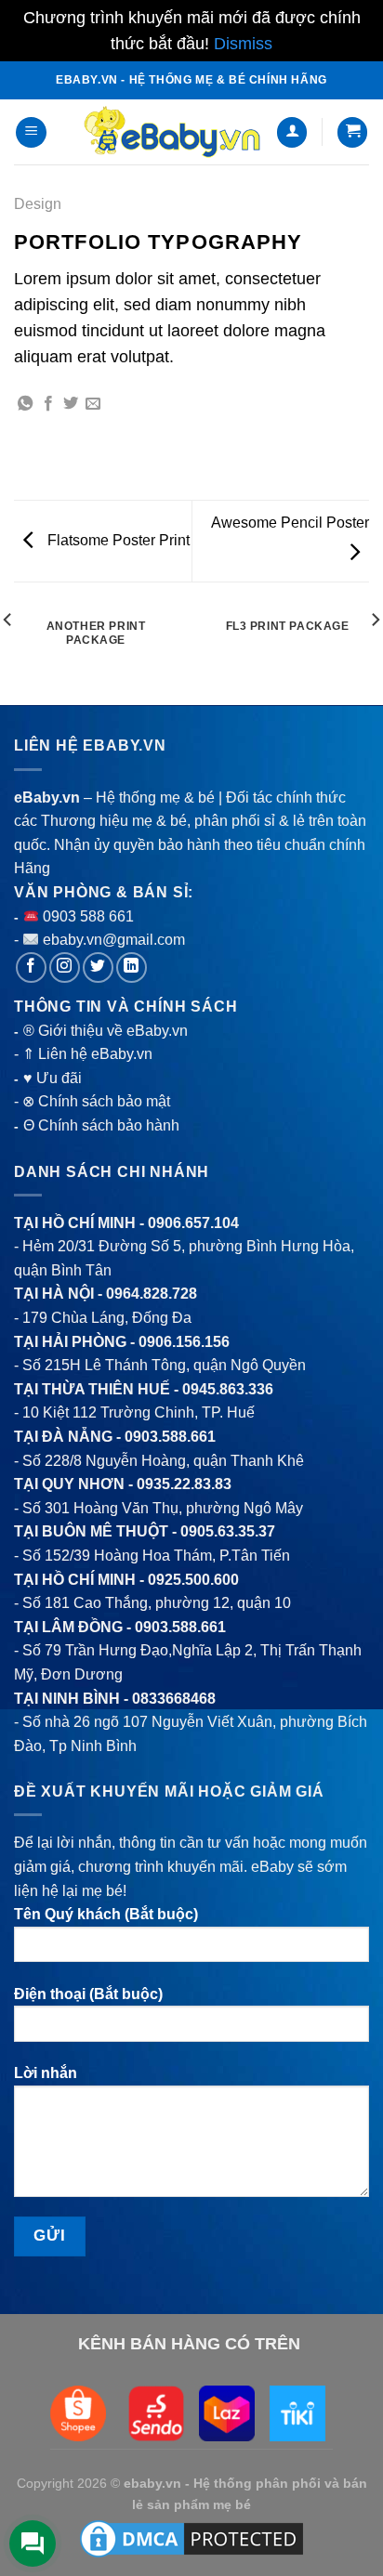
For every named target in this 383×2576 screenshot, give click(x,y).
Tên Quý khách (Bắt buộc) (106, 1914)
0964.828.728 (152, 1294)
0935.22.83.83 (184, 1484)
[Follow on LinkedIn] (132, 968)
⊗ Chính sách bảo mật (96, 1101)
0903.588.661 (170, 1437)
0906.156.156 (184, 1342)
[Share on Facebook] (48, 404)
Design (38, 204)
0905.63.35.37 (228, 1531)
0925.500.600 (193, 1580)
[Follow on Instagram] (65, 968)
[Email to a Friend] (93, 404)
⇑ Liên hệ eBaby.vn (87, 1054)
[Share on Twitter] (71, 404)
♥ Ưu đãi (53, 1078)
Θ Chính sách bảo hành (101, 1125)
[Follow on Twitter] (98, 968)
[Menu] (31, 132)
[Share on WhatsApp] (25, 404)
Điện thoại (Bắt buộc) (88, 1994)
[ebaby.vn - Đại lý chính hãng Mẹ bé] (172, 132)
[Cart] (352, 132)
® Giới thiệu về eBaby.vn (106, 1031)
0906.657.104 (193, 1223)
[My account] (292, 132)
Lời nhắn (46, 2073)
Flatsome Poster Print (117, 540)
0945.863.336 (228, 1389)
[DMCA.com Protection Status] (191, 2537)
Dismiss (243, 44)
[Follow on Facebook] (31, 968)
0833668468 (174, 1699)
